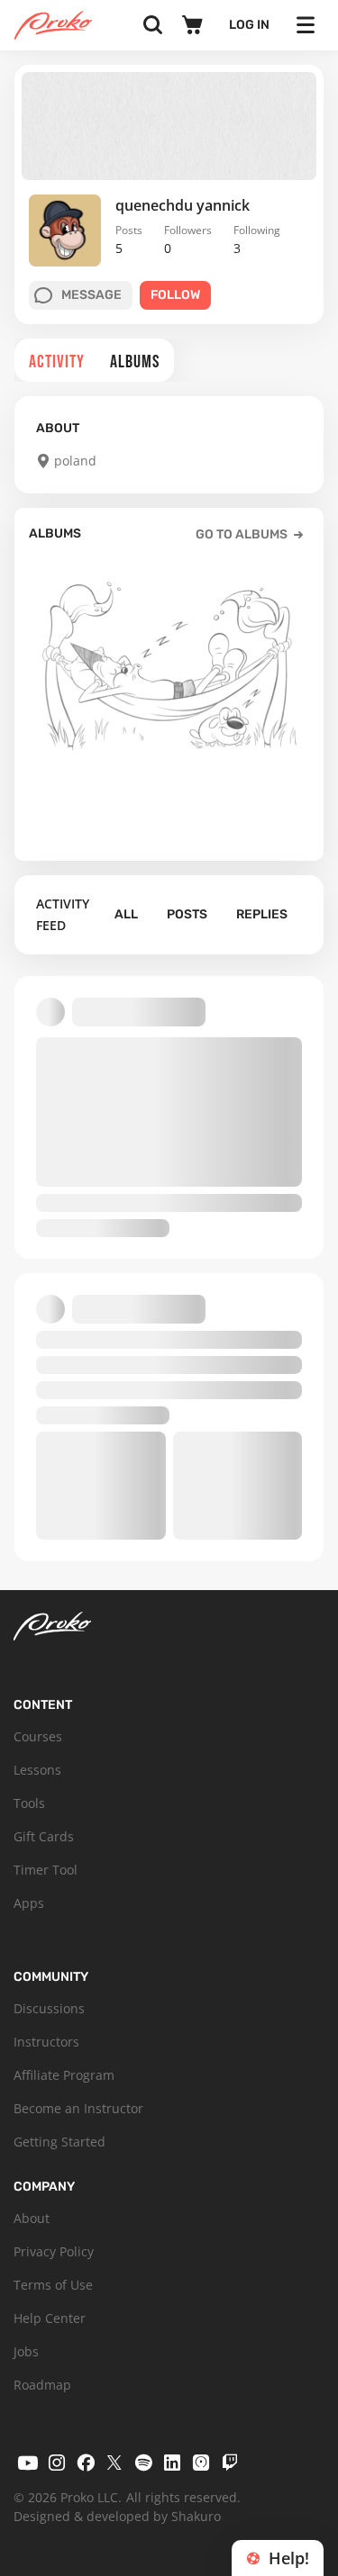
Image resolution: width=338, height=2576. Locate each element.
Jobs (26, 2351)
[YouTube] (28, 2463)
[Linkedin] (172, 2463)
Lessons (37, 1770)
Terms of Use (53, 2285)
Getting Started (59, 2142)
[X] (114, 2463)
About (32, 2218)
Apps (29, 1903)
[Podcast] (201, 2463)
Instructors (46, 2042)
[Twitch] (230, 2463)
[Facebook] (86, 2463)
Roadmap (42, 2385)
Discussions (49, 2008)
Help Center (50, 2318)
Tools (29, 1803)
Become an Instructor (78, 2108)
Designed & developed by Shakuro (117, 2516)
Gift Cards (44, 1836)
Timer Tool (46, 1870)
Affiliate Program (64, 2075)
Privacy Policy (54, 2251)
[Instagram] (57, 2463)
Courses (38, 1736)
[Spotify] (143, 2463)
